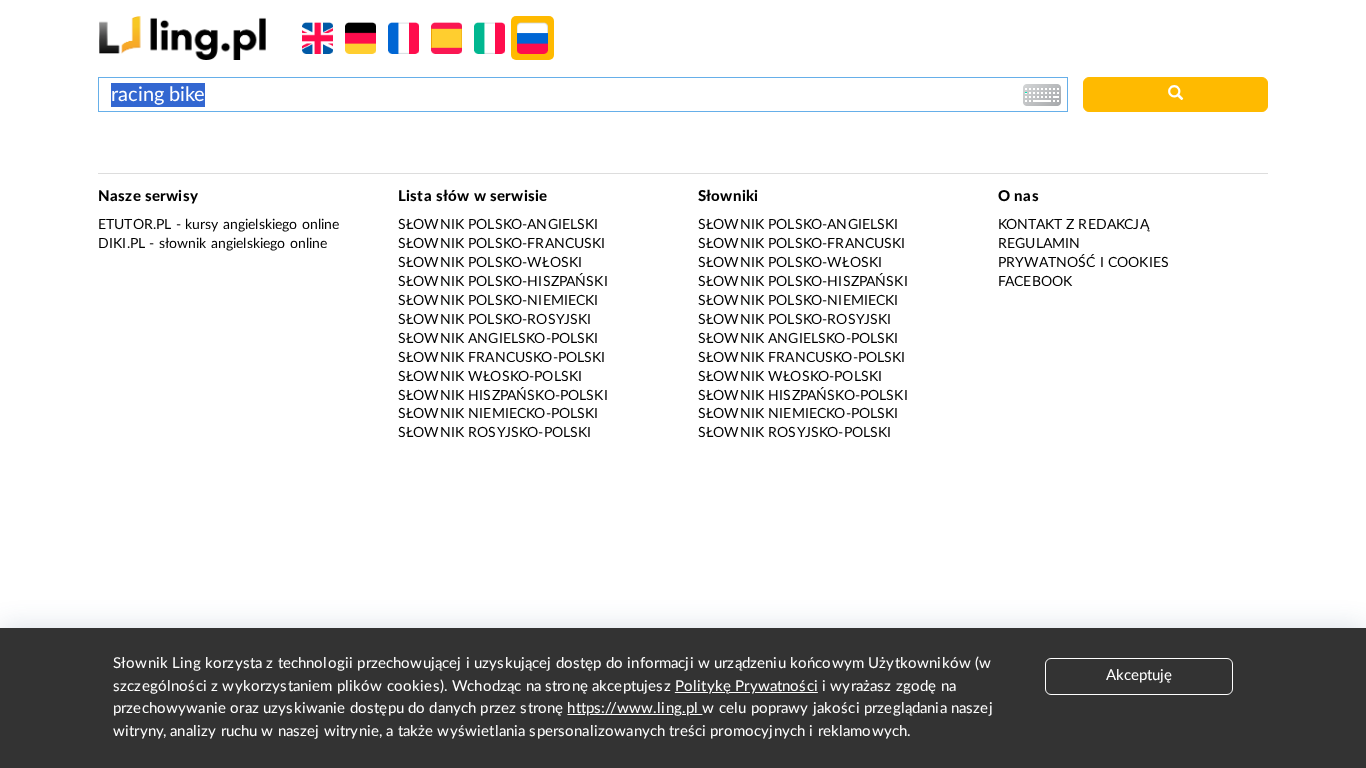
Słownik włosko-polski (490, 377)
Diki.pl (121, 244)
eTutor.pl (134, 225)
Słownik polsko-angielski (498, 225)
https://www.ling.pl (634, 708)
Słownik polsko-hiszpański (503, 282)
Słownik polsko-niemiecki (498, 301)
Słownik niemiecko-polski (498, 414)
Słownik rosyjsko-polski (494, 433)
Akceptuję (1139, 675)
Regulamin (1039, 244)
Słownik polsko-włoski (490, 263)
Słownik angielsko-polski (498, 339)
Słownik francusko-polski (502, 358)
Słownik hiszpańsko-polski (503, 396)
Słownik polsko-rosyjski (494, 320)
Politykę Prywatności (746, 686)
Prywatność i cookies (1083, 263)
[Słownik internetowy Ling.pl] (182, 37)
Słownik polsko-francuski (502, 244)
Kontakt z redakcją (1073, 225)
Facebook (1035, 282)
